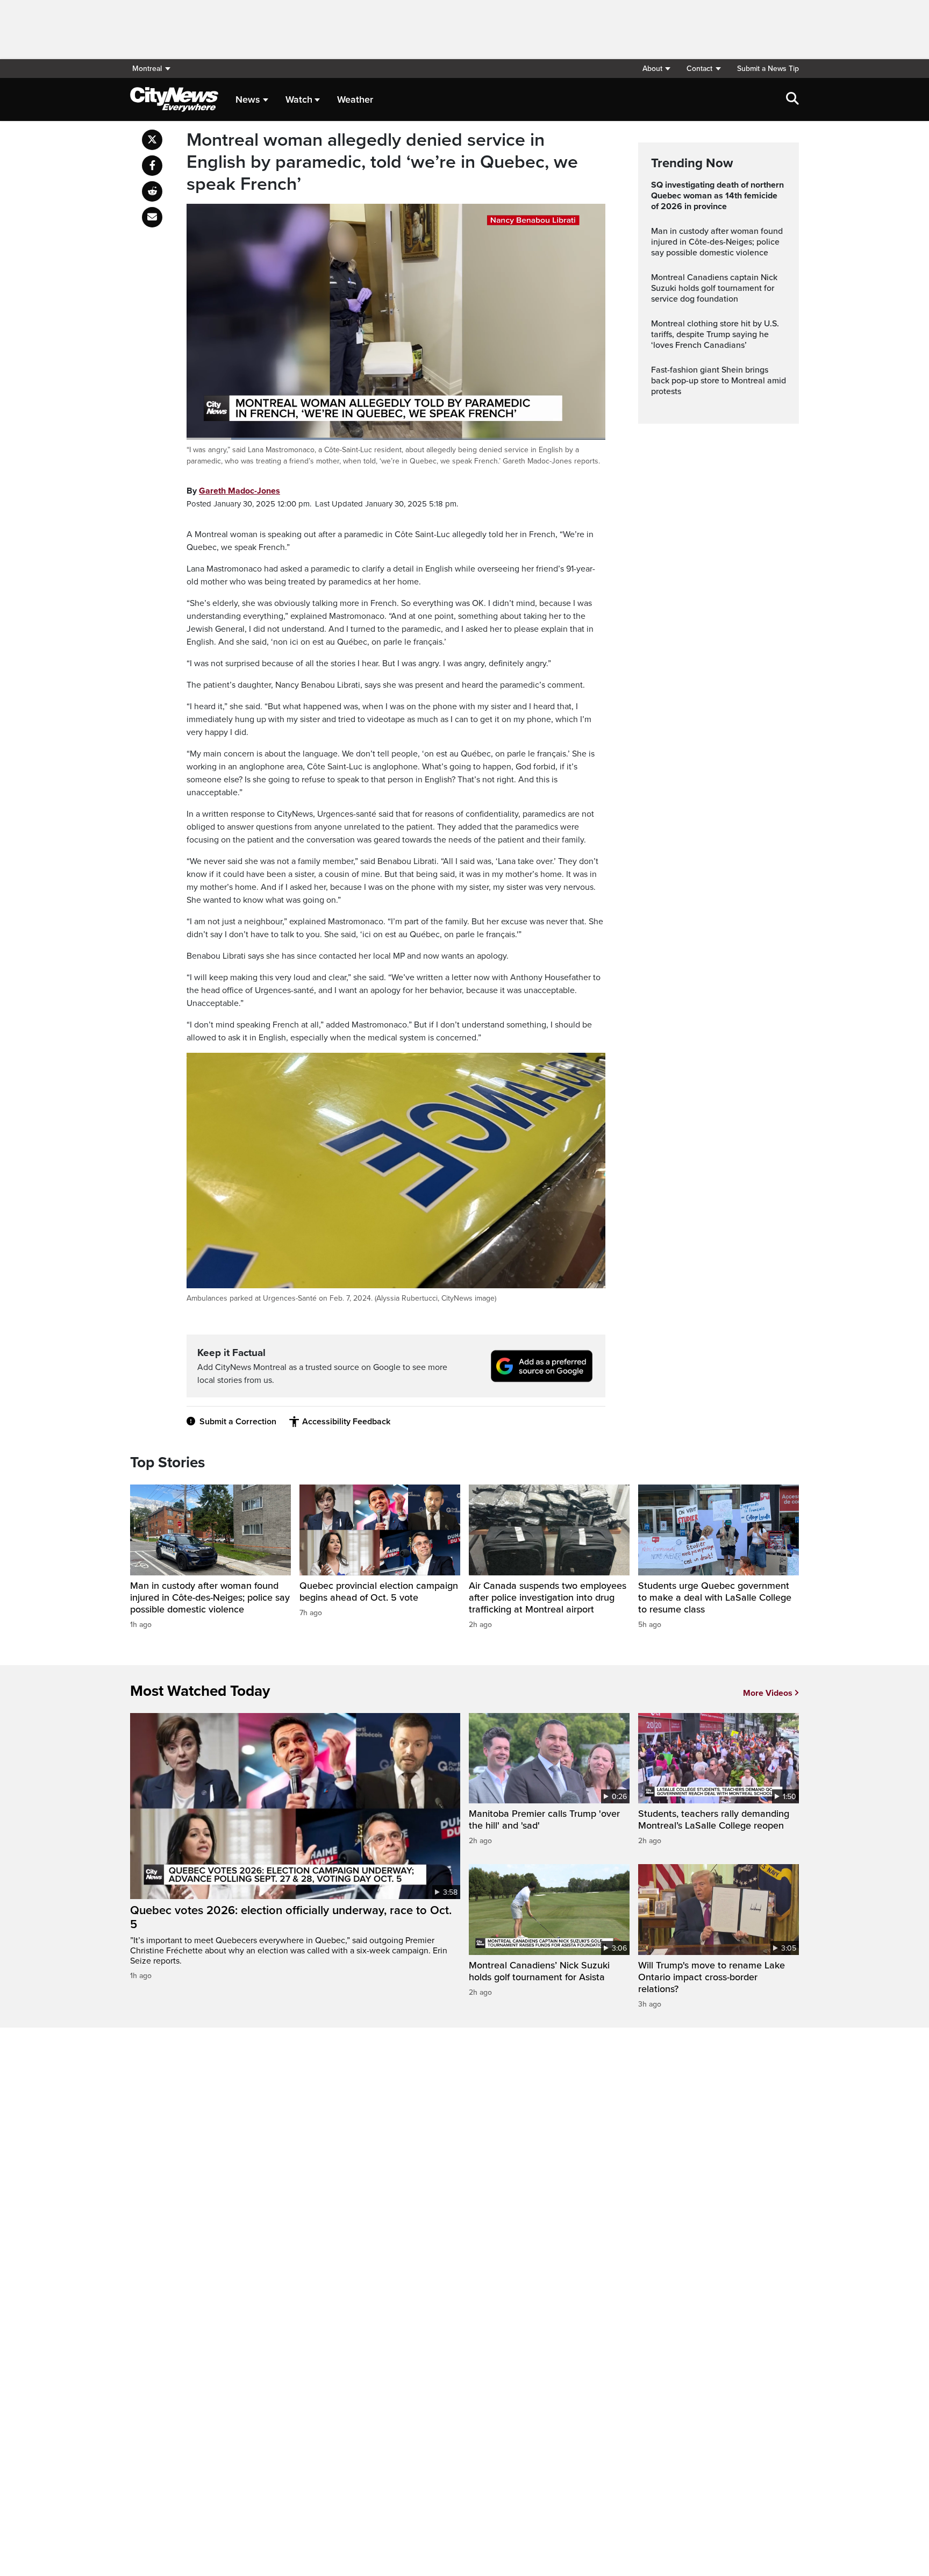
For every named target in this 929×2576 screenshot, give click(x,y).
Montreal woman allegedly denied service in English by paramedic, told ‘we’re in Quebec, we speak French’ (382, 162)
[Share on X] (152, 140)
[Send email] (152, 217)
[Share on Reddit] (152, 191)
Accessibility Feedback (346, 1422)
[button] (656, 69)
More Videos (768, 1693)
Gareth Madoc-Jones (240, 491)
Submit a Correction (238, 1422)
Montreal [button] (147, 69)
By (233, 491)
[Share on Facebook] (152, 166)
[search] (792, 99)
